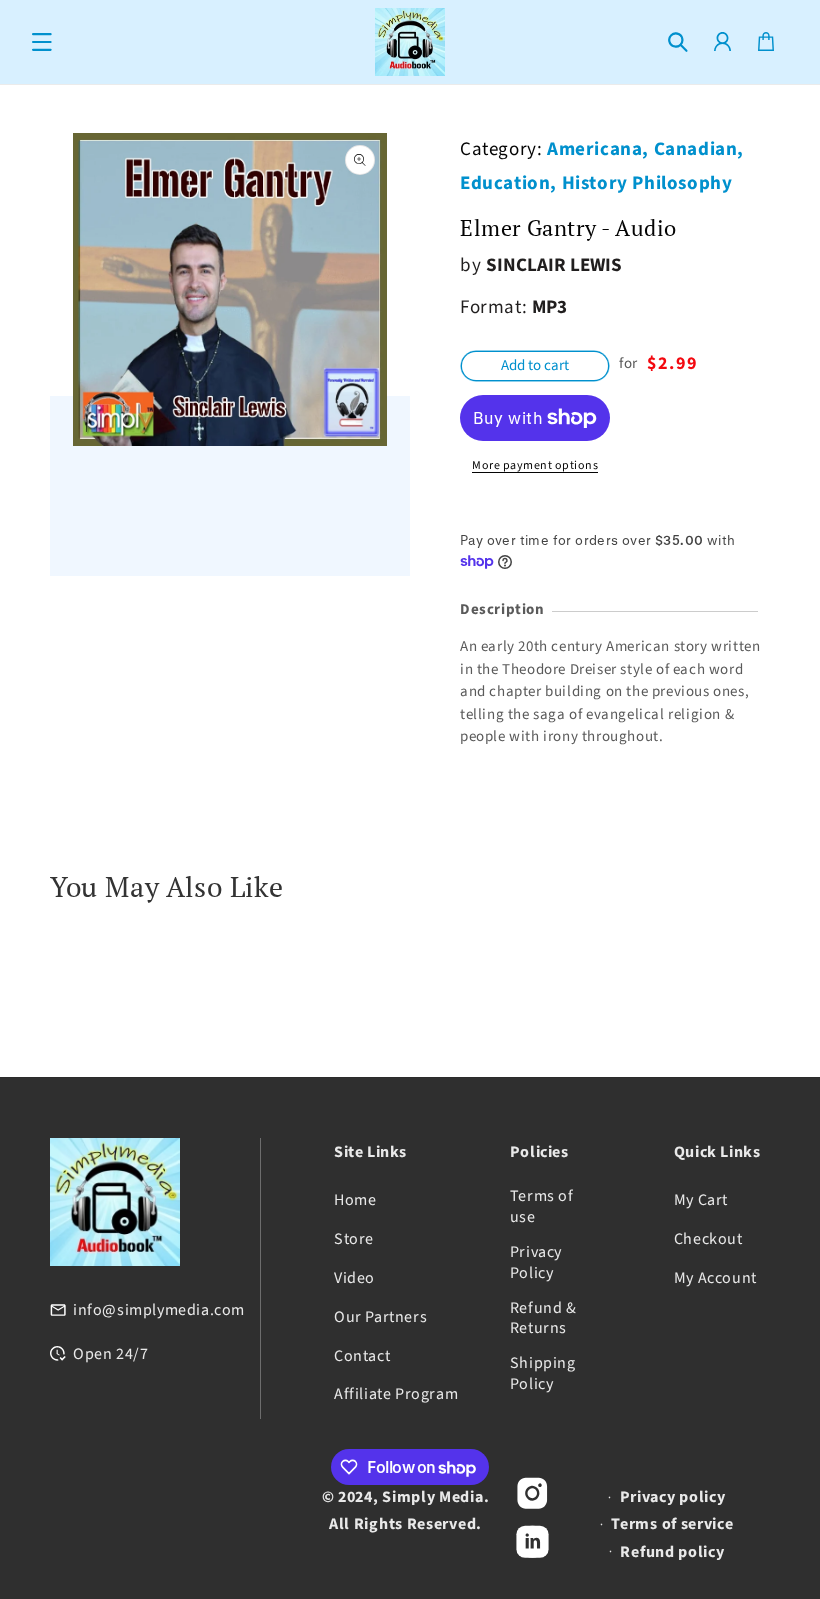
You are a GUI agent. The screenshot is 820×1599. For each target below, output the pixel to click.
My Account (715, 1278)
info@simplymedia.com (159, 1310)
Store (354, 1239)
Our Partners (380, 1317)
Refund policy (672, 1552)
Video (354, 1278)
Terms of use (542, 1207)
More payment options (535, 465)
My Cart (701, 1200)
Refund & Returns (543, 1319)
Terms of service (672, 1524)
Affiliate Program (396, 1394)
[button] (42, 42)
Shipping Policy (543, 1374)
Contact (362, 1356)
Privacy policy (673, 1497)
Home (355, 1200)
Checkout (708, 1239)
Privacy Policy (536, 1263)
